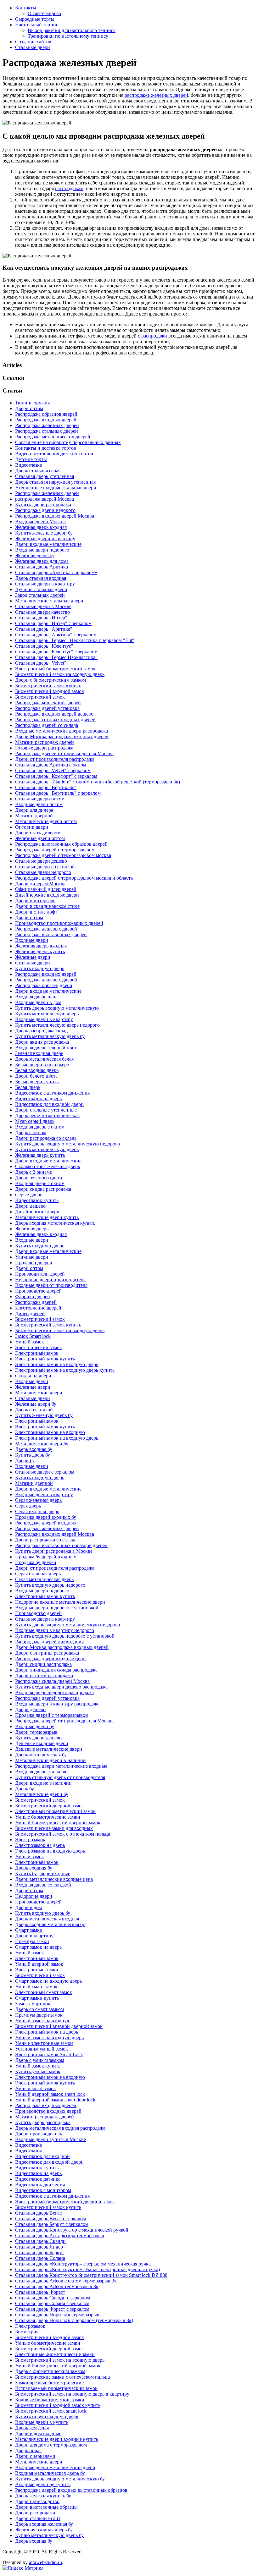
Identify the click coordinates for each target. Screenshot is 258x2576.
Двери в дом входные (38, 2433)
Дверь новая (28, 2450)
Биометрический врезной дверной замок (59, 2026)
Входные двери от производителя (51, 1285)
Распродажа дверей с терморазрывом (55, 850)
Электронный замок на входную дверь (57, 1364)
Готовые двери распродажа (44, 748)
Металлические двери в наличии (50, 1760)
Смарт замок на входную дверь (48, 1981)
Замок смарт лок (33, 2004)
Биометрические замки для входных (54, 1828)
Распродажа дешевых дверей (46, 929)
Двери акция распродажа (42, 1042)
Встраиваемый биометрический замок (56, 2388)
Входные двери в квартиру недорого (55, 1630)
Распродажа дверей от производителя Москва (64, 753)
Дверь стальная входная (41, 578)
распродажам (69, 188)
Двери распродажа (35, 2513)
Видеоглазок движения (40, 2185)
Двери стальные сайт (38, 2518)
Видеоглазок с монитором (43, 2190)
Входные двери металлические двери (55, 2467)
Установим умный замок (42, 2049)
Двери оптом (29, 408)
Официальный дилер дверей (46, 889)
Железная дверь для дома (42, 561)
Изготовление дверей (38, 1308)
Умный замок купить (38, 2066)
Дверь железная (32, 2428)
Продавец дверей (34, 1263)
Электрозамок (30, 1840)
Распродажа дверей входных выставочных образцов (71, 2490)
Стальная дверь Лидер (39, 2247)
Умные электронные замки (44, 2043)
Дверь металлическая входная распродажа (60, 2128)
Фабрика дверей (33, 1296)
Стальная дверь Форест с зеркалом (52, 2309)
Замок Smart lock (33, 1336)
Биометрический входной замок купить (58, 2405)
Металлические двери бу (42, 1444)
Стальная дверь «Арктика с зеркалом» (56, 572)
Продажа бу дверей (36, 1562)
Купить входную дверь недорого (50, 1585)
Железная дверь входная (41, 527)
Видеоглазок (29, 2151)
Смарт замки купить (37, 1998)
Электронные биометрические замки (55, 2354)
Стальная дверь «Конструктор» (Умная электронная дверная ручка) (87, 2269)
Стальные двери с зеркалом (45, 1472)
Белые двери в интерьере (42, 1065)
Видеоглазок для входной (42, 2156)
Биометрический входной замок (50, 691)
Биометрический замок (40, 697)
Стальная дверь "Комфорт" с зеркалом (56, 776)
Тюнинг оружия (32, 403)
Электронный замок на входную (50, 1432)
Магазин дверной (34, 816)
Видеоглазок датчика (38, 2179)
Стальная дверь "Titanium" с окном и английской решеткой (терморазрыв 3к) (98, 782)
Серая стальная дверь (38, 1574)
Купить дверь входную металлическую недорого (67, 1144)
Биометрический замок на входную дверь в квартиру (72, 2394)
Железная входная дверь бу (44, 2530)
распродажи (154, 336)
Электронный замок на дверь (47, 2032)
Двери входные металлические (48, 544)
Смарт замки (29, 1930)
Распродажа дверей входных (46, 1523)
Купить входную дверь (40, 968)
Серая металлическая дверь (44, 1579)
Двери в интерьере (35, 901)
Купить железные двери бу (44, 533)
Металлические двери (39, 1393)
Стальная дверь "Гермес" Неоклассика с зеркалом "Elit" (75, 640)
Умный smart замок (36, 2088)
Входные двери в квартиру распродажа (57, 1704)
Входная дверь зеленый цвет (46, 1048)
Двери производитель (39, 2134)
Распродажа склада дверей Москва (52, 1681)
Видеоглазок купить (37, 1200)
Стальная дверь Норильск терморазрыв (57, 2315)
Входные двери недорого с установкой (57, 1608)
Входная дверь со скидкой (43, 1885)
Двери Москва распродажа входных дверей (62, 736)
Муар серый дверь (35, 1121)
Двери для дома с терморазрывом (51, 2445)
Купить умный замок (38, 2071)
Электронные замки (37, 1970)
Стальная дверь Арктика (42, 567)
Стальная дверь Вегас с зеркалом (50, 2219)
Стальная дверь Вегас (38, 2213)
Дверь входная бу (34, 1449)
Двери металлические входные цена (54, 1879)
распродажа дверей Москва (45, 499)
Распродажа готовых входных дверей (55, 720)
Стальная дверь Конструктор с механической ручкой (72, 2230)
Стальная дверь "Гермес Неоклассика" (56, 657)
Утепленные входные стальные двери (56, 488)
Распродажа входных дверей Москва (55, 516)
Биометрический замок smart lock (51, 2411)
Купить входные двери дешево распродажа (61, 1687)
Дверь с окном (31, 1132)
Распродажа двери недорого (45, 510)
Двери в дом (28, 1907)
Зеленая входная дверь (39, 1053)
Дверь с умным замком (40, 2060)
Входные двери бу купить (43, 2484)
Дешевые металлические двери (49, 1749)
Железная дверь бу (35, 555)
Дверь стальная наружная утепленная (55, 482)
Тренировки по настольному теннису (68, 36)
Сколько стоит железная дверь (48, 1166)
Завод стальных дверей (40, 595)
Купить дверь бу (33, 1455)
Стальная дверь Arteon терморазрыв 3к (57, 2286)
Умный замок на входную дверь (49, 2038)
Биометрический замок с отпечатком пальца (63, 1834)
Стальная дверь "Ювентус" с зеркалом (56, 652)
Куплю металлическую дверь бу (49, 2535)
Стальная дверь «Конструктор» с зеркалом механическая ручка (83, 2264)
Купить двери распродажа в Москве (54, 1551)
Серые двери (29, 1195)
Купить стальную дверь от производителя (60, 1777)
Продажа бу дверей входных (46, 1557)
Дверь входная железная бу (44, 2524)
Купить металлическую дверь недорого (57, 1025)
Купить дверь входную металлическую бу (60, 2479)
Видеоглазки (29, 465)
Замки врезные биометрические (49, 2383)
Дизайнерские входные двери (47, 895)
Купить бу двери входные (43, 1873)
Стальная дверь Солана (40, 2258)
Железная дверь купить (40, 951)
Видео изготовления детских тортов (54, 454)
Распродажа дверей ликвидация (49, 1642)
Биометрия (27, 2332)
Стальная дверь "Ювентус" (44, 646)
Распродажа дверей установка (47, 708)
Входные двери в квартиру (44, 1019)
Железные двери (33, 957)
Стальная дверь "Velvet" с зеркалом (53, 770)
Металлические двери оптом (46, 821)
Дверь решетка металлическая (47, 1115)
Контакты (26, 8)
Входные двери (32, 940)
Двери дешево (30, 1206)
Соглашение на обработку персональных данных (68, 442)
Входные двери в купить (42, 2422)
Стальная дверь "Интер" (41, 618)
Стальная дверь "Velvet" (41, 663)
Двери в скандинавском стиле (47, 906)
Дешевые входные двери (42, 1743)
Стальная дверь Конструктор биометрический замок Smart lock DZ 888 (91, 2275)
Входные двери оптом (39, 804)
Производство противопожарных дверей (59, 923)
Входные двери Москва (40, 522)
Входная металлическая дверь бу (50, 2473)
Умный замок (30, 1342)
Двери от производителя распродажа (55, 759)
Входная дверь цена (36, 997)
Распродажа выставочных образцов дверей (61, 844)
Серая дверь (28, 1506)
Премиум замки (32, 1941)
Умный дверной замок (39, 1964)
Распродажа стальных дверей (47, 431)
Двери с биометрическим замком (50, 680)
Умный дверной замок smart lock (50, 2094)
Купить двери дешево (38, 1738)
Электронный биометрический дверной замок (65, 2202)
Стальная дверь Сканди (40, 2241)
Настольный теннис (37, 25)
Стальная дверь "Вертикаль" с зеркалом (58, 793)
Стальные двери (33, 47)
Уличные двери (32, 1257)
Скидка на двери (33, 1376)
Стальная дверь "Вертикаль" (46, 787)
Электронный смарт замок (44, 1992)
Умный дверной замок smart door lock (55, 2100)
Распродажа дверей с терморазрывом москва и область (74, 878)
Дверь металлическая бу (41, 1755)
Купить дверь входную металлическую (57, 1008)
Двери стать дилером (38, 833)
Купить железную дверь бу (44, 1415)
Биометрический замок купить (48, 686)
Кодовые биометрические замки (50, 2400)
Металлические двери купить (47, 1217)
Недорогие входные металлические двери (60, 1602)
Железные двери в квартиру (45, 538)
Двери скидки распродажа (43, 1664)
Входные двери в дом (38, 1002)
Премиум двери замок (39, 2015)
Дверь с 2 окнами (34, 1172)
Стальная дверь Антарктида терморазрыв (60, 2235)
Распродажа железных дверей (47, 425)
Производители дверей (40, 1274)
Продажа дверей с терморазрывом (52, 1715)
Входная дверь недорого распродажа (54, 1692)
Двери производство (37, 2501)
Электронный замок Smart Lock (49, 2054)
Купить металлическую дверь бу (50, 1036)
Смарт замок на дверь (38, 1947)
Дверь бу (25, 1789)
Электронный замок (37, 1353)
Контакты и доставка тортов (46, 448)
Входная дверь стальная (41, 1772)
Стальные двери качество (42, 612)
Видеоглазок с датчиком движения (52, 1093)
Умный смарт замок (36, 1987)
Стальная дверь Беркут (40, 2252)
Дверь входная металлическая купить (55, 1223)
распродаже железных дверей (156, 95)
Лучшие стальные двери (41, 589)
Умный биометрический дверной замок (58, 1823)
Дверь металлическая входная (47, 1919)
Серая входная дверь (37, 1511)
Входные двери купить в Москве (50, 2139)
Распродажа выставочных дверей (51, 934)
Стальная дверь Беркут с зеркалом (52, 2224)
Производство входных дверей (48, 2111)
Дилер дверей (30, 1313)
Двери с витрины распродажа (47, 1653)
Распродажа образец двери (44, 985)
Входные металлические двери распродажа (62, 731)
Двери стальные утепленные (46, 1110)
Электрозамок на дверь (40, 1845)
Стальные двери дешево (41, 861)
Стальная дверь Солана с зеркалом (52, 2303)
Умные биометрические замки (48, 1817)
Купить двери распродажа (43, 505)
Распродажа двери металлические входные (61, 1766)
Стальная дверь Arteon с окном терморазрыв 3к (66, 2281)
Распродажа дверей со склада (47, 725)
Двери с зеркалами (35, 2456)
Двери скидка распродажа (43, 1189)
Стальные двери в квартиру (45, 584)
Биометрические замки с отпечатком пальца (62, 2377)
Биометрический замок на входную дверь (60, 674)
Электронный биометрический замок (55, 669)
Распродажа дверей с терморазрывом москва (63, 855)
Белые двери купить (37, 1082)
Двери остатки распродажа (44, 1675)
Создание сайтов (33, 42)
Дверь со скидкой (34, 1410)
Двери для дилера (34, 810)
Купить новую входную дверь (47, 2417)
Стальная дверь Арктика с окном (51, 765)
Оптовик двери (32, 827)
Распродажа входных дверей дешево (54, 714)
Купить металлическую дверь (47, 1014)
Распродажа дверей (36, 1302)
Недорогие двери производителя (50, 1280)
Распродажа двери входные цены (51, 1659)
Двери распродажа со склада (46, 1138)
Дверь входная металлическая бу (50, 1924)
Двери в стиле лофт (36, 912)
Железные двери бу (36, 1404)
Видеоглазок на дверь (38, 1099)
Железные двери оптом (40, 838)
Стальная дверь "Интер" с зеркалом (53, 623)
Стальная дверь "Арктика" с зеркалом (56, 635)
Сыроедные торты (35, 19)
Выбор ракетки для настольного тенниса (72, 30)
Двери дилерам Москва (40, 884)
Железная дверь (32, 1229)
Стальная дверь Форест (40, 2292)
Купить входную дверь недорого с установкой (65, 1636)
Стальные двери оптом (40, 799)
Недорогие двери (34, 1896)
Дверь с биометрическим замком (50, 2371)
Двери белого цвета (36, 1076)
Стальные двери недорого (43, 872)
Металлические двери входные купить (57, 2439)
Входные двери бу (35, 1726)
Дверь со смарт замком (39, 2009)
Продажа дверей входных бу (46, 1517)
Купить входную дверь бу (43, 1913)
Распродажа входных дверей (46, 420)
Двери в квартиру (34, 1936)
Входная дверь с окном (40, 1127)
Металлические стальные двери (49, 601)
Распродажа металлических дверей (53, 437)
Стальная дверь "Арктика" (44, 629)
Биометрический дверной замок (50, 1806)
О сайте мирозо (44, 13)
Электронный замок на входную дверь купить (65, 1370)
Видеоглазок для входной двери (49, 1104)
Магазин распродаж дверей (45, 742)
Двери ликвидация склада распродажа (56, 1670)
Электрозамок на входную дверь (50, 1851)
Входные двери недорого (42, 550)
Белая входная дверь (37, 1070)
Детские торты (31, 459)
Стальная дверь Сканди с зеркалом (53, 2298)
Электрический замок (39, 1347)
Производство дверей (38, 1291)
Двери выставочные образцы (46, 2507)
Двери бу (25, 1461)
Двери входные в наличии (43, 1783)
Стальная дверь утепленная (45, 476)
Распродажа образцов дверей (46, 414)
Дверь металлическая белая (44, 1059)
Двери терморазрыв (36, 1732)
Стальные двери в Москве (43, 606)
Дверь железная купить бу (43, 2496)
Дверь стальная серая (38, 471)
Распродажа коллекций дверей (48, 703)
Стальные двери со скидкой (45, 867)
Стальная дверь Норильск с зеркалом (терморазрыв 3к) (74, 2320)
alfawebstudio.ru (45, 2562)
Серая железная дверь (38, 1500)
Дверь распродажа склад (41, 1031)
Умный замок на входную (43, 2021)
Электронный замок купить (45, 1359)
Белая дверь (28, 1087)
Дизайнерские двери (37, 1212)
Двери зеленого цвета (39, 1178)
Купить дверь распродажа (43, 2122)
